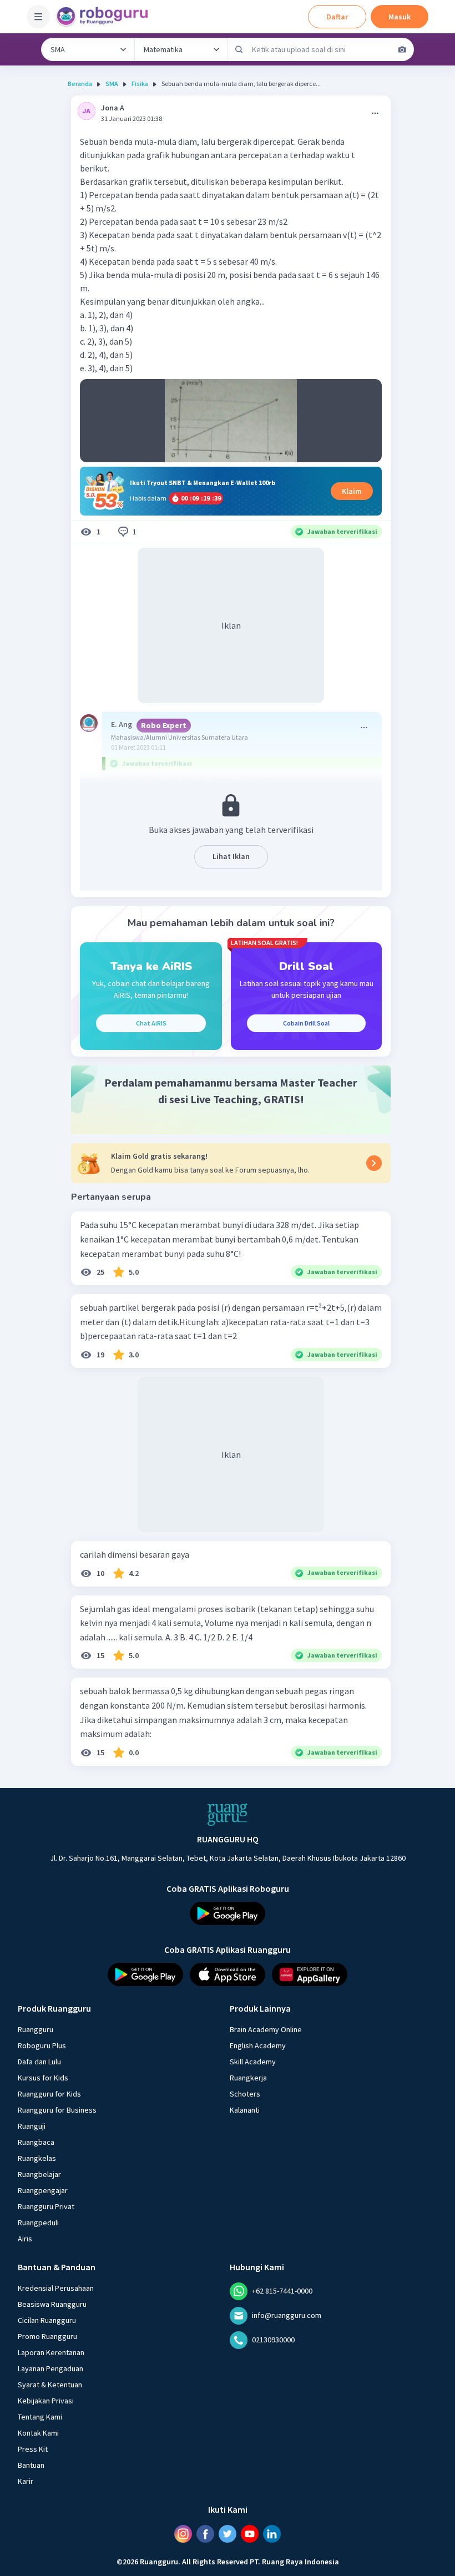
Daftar (337, 17)
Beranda (80, 84)
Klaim (352, 491)
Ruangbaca (36, 2141)
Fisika (140, 84)
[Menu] (38, 17)
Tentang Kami (40, 2416)
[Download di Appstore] (228, 1974)
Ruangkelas (37, 2158)
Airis (25, 2238)
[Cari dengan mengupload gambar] (402, 49)
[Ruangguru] (228, 1815)
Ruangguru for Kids (49, 2093)
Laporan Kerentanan (51, 2352)
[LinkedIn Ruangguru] (272, 2533)
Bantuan (31, 2464)
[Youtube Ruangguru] (250, 2533)
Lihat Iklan (231, 856)
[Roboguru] (105, 17)
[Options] (375, 113)
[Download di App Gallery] (310, 1974)
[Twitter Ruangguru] (228, 2533)
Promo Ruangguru (47, 2336)
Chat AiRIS (151, 1023)
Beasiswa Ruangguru (52, 2304)
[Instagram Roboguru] (183, 2533)
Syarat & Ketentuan (50, 2384)
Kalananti (245, 2109)
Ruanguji (32, 2125)
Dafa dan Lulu (39, 2061)
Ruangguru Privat (46, 2206)
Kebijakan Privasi (46, 2400)
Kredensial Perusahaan (56, 2287)
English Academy (258, 2045)
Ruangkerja (248, 2077)
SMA (112, 84)
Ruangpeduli (38, 2222)
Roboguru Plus (42, 2045)
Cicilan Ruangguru (47, 2320)
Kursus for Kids (43, 2077)
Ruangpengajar (43, 2190)
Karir (26, 2481)
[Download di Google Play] (228, 1913)
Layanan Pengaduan (50, 2368)
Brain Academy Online (266, 2029)
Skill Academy (253, 2061)
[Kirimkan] (239, 49)
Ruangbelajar (39, 2174)
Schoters (245, 2093)
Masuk (400, 17)
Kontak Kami (38, 2432)
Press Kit (33, 2448)
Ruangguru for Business (57, 2109)
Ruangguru (36, 2029)
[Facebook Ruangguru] (205, 2533)
